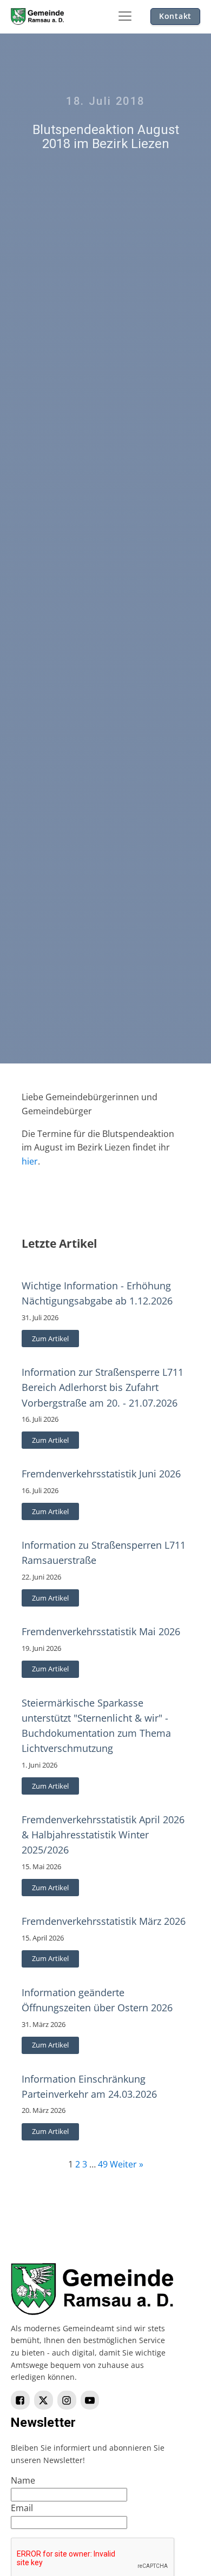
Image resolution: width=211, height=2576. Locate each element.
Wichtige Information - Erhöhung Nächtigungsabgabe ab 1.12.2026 (97, 1293)
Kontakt (175, 16)
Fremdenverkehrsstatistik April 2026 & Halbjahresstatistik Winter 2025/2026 (103, 1835)
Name (23, 2480)
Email (22, 2508)
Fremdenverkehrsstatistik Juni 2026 (101, 1474)
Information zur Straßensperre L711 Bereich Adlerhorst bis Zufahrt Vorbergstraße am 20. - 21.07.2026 (103, 1387)
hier (30, 1161)
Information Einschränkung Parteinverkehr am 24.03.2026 (89, 2086)
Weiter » (127, 2164)
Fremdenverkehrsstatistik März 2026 (104, 1921)
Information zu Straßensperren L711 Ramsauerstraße (104, 1553)
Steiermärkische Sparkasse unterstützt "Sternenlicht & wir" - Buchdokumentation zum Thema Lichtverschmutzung (96, 1725)
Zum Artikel (50, 1339)
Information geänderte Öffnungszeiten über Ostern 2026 (97, 2000)
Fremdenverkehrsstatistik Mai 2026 (101, 1631)
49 (103, 2164)
